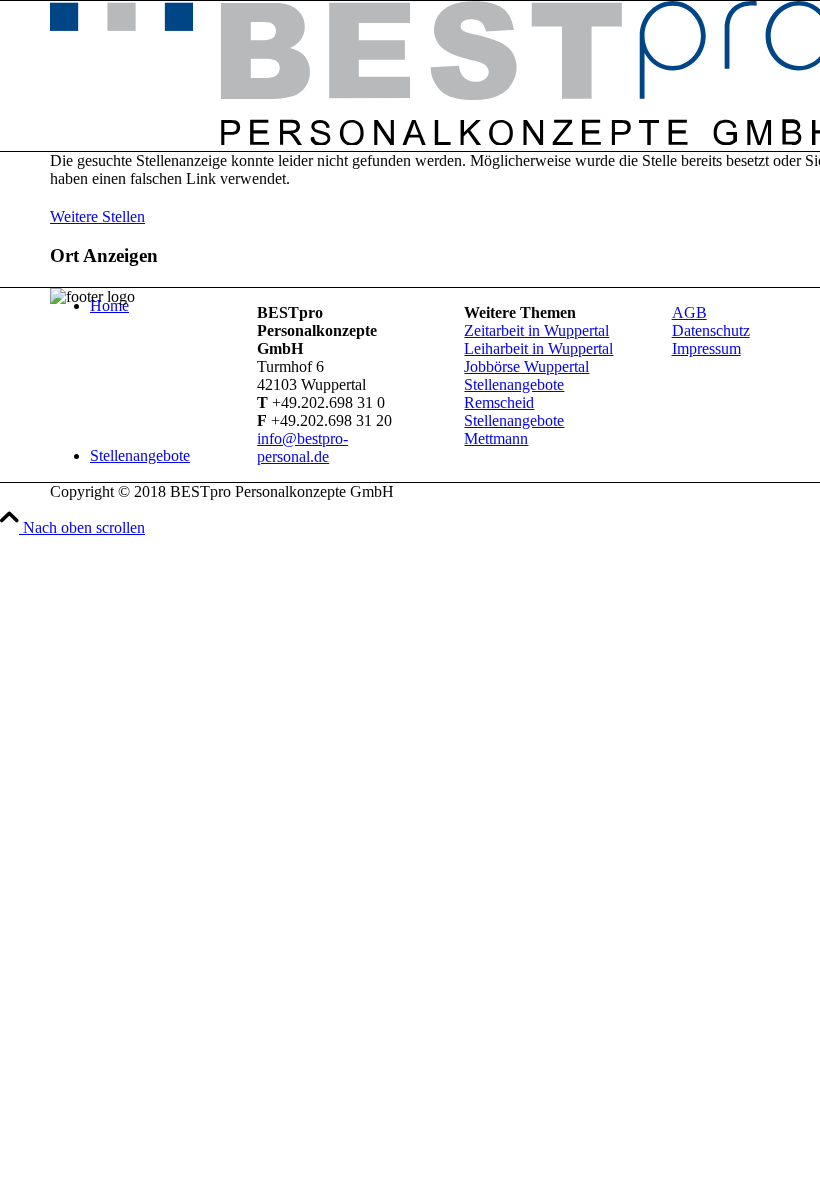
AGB (689, 312)
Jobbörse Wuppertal (526, 366)
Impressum (706, 348)
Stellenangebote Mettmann (514, 429)
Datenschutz (711, 330)
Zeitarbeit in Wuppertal (536, 330)
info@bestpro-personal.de (302, 447)
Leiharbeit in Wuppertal (538, 348)
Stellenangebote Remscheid (514, 393)
